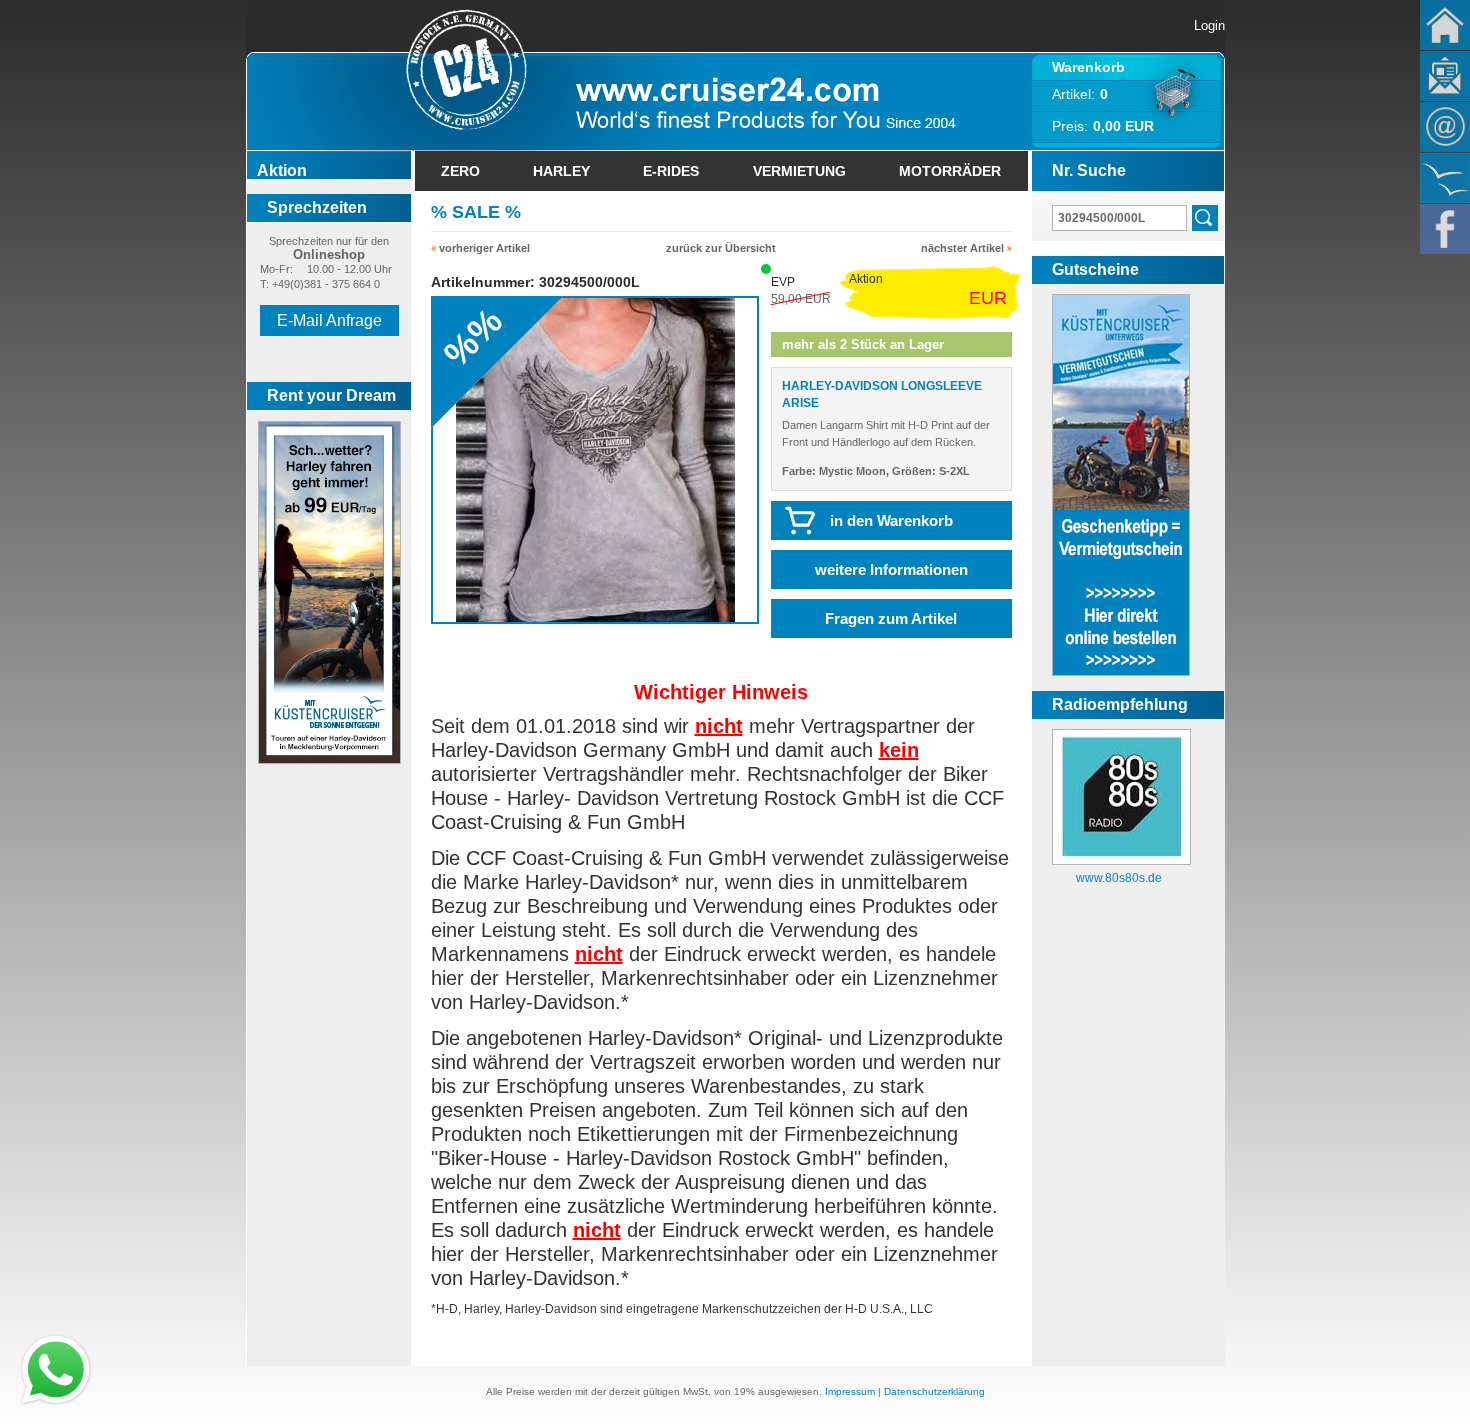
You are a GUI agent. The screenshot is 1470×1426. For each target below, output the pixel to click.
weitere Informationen (891, 569)
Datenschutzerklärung (934, 1391)
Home (1445, 25)
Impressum (850, 1391)
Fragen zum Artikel (891, 618)
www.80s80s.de (1119, 878)
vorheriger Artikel (484, 248)
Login (1209, 25)
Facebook (1445, 229)
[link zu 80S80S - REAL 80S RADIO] (1121, 861)
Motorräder (950, 171)
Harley (561, 171)
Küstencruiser (1445, 178)
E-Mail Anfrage (329, 320)
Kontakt (1445, 127)
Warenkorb (1088, 67)
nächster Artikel (962, 248)
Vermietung (799, 171)
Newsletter (1445, 76)
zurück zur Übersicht (721, 248)
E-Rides (671, 171)
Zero (460, 171)
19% (744, 1391)
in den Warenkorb (891, 520)
